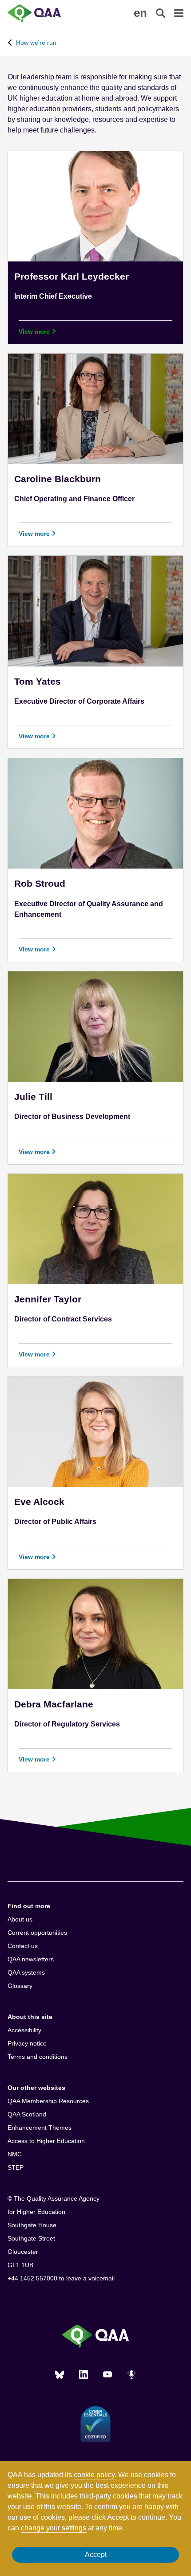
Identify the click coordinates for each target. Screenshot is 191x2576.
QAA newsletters (31, 1959)
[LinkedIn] (84, 2374)
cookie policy (94, 2475)
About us (20, 1919)
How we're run (36, 43)
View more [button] (35, 331)
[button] (140, 13)
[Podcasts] (131, 2374)
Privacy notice (27, 2043)
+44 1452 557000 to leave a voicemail (61, 2278)
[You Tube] (107, 2374)
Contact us (23, 1946)
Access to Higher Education (46, 2141)
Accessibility (24, 2030)
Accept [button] (96, 2555)
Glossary (20, 1986)
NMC (15, 2154)
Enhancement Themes (40, 2128)
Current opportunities (37, 1933)
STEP (16, 2167)
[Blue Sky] (60, 2374)
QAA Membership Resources (48, 2101)
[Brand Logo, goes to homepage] (52, 13)
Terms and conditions (38, 2057)
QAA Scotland (27, 2114)
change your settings (54, 2528)
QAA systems (26, 1972)
